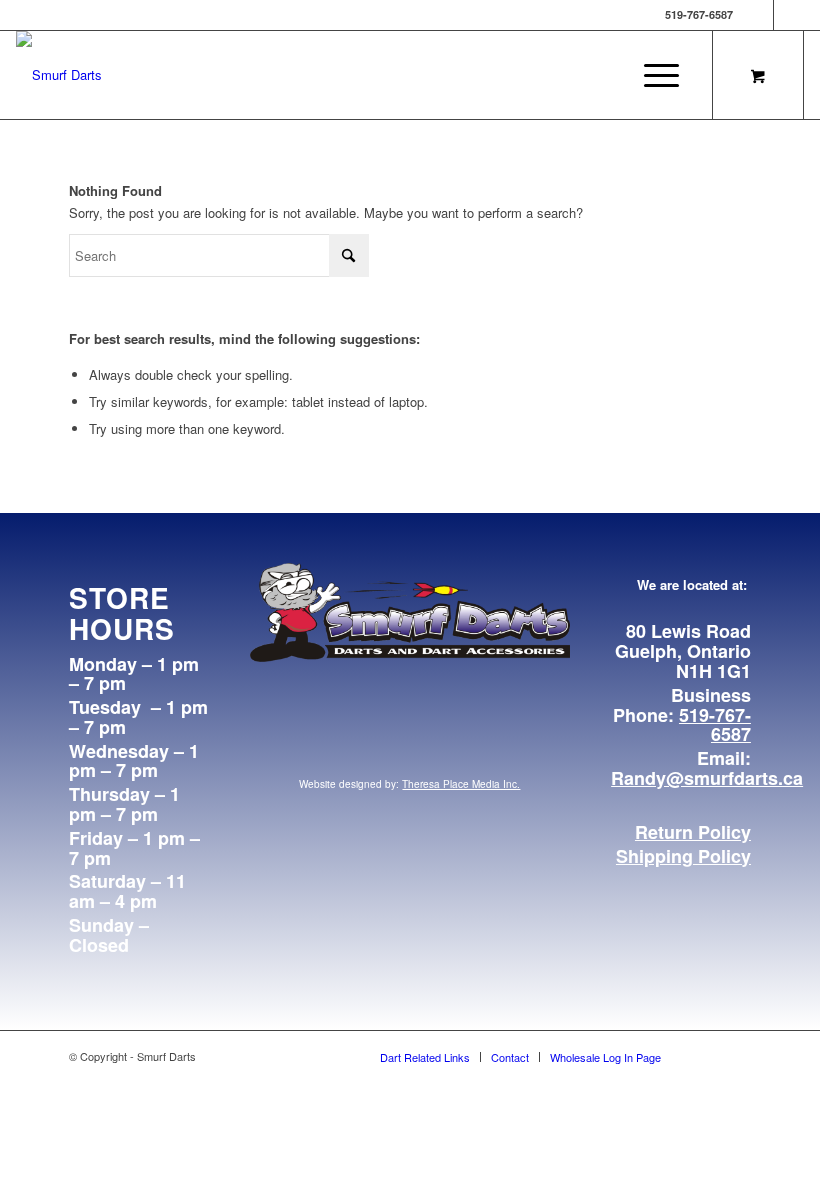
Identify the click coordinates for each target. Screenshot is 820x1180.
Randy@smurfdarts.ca (707, 778)
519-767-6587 (715, 725)
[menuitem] (663, 75)
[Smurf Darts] (59, 75)
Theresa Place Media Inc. (461, 784)
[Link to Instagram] (789, 15)
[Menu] (656, 75)
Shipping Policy (683, 856)
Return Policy (693, 832)
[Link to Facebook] (758, 15)
